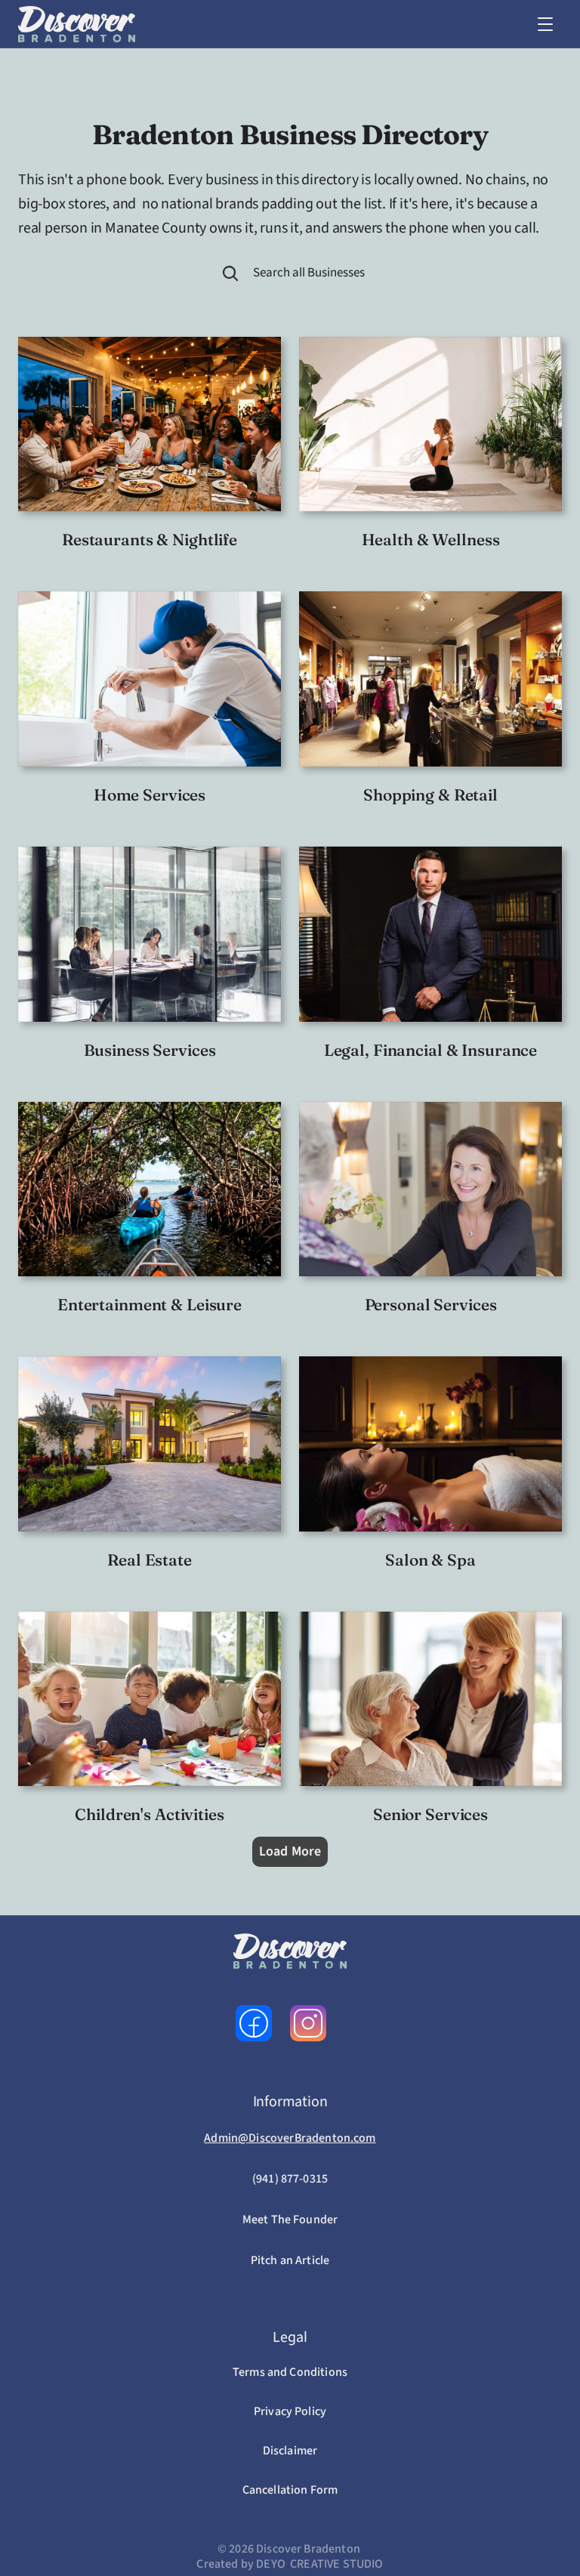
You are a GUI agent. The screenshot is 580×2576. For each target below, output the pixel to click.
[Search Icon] (230, 273)
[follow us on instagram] (308, 2023)
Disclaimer (290, 2451)
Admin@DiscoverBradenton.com (290, 2138)
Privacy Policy (290, 2411)
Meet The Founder (290, 2220)
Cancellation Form (290, 2490)
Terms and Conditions (290, 2372)
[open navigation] (545, 24)
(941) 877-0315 (290, 2179)
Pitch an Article (290, 2260)
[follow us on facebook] (254, 2023)
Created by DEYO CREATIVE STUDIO (290, 2564)
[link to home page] (77, 24)
